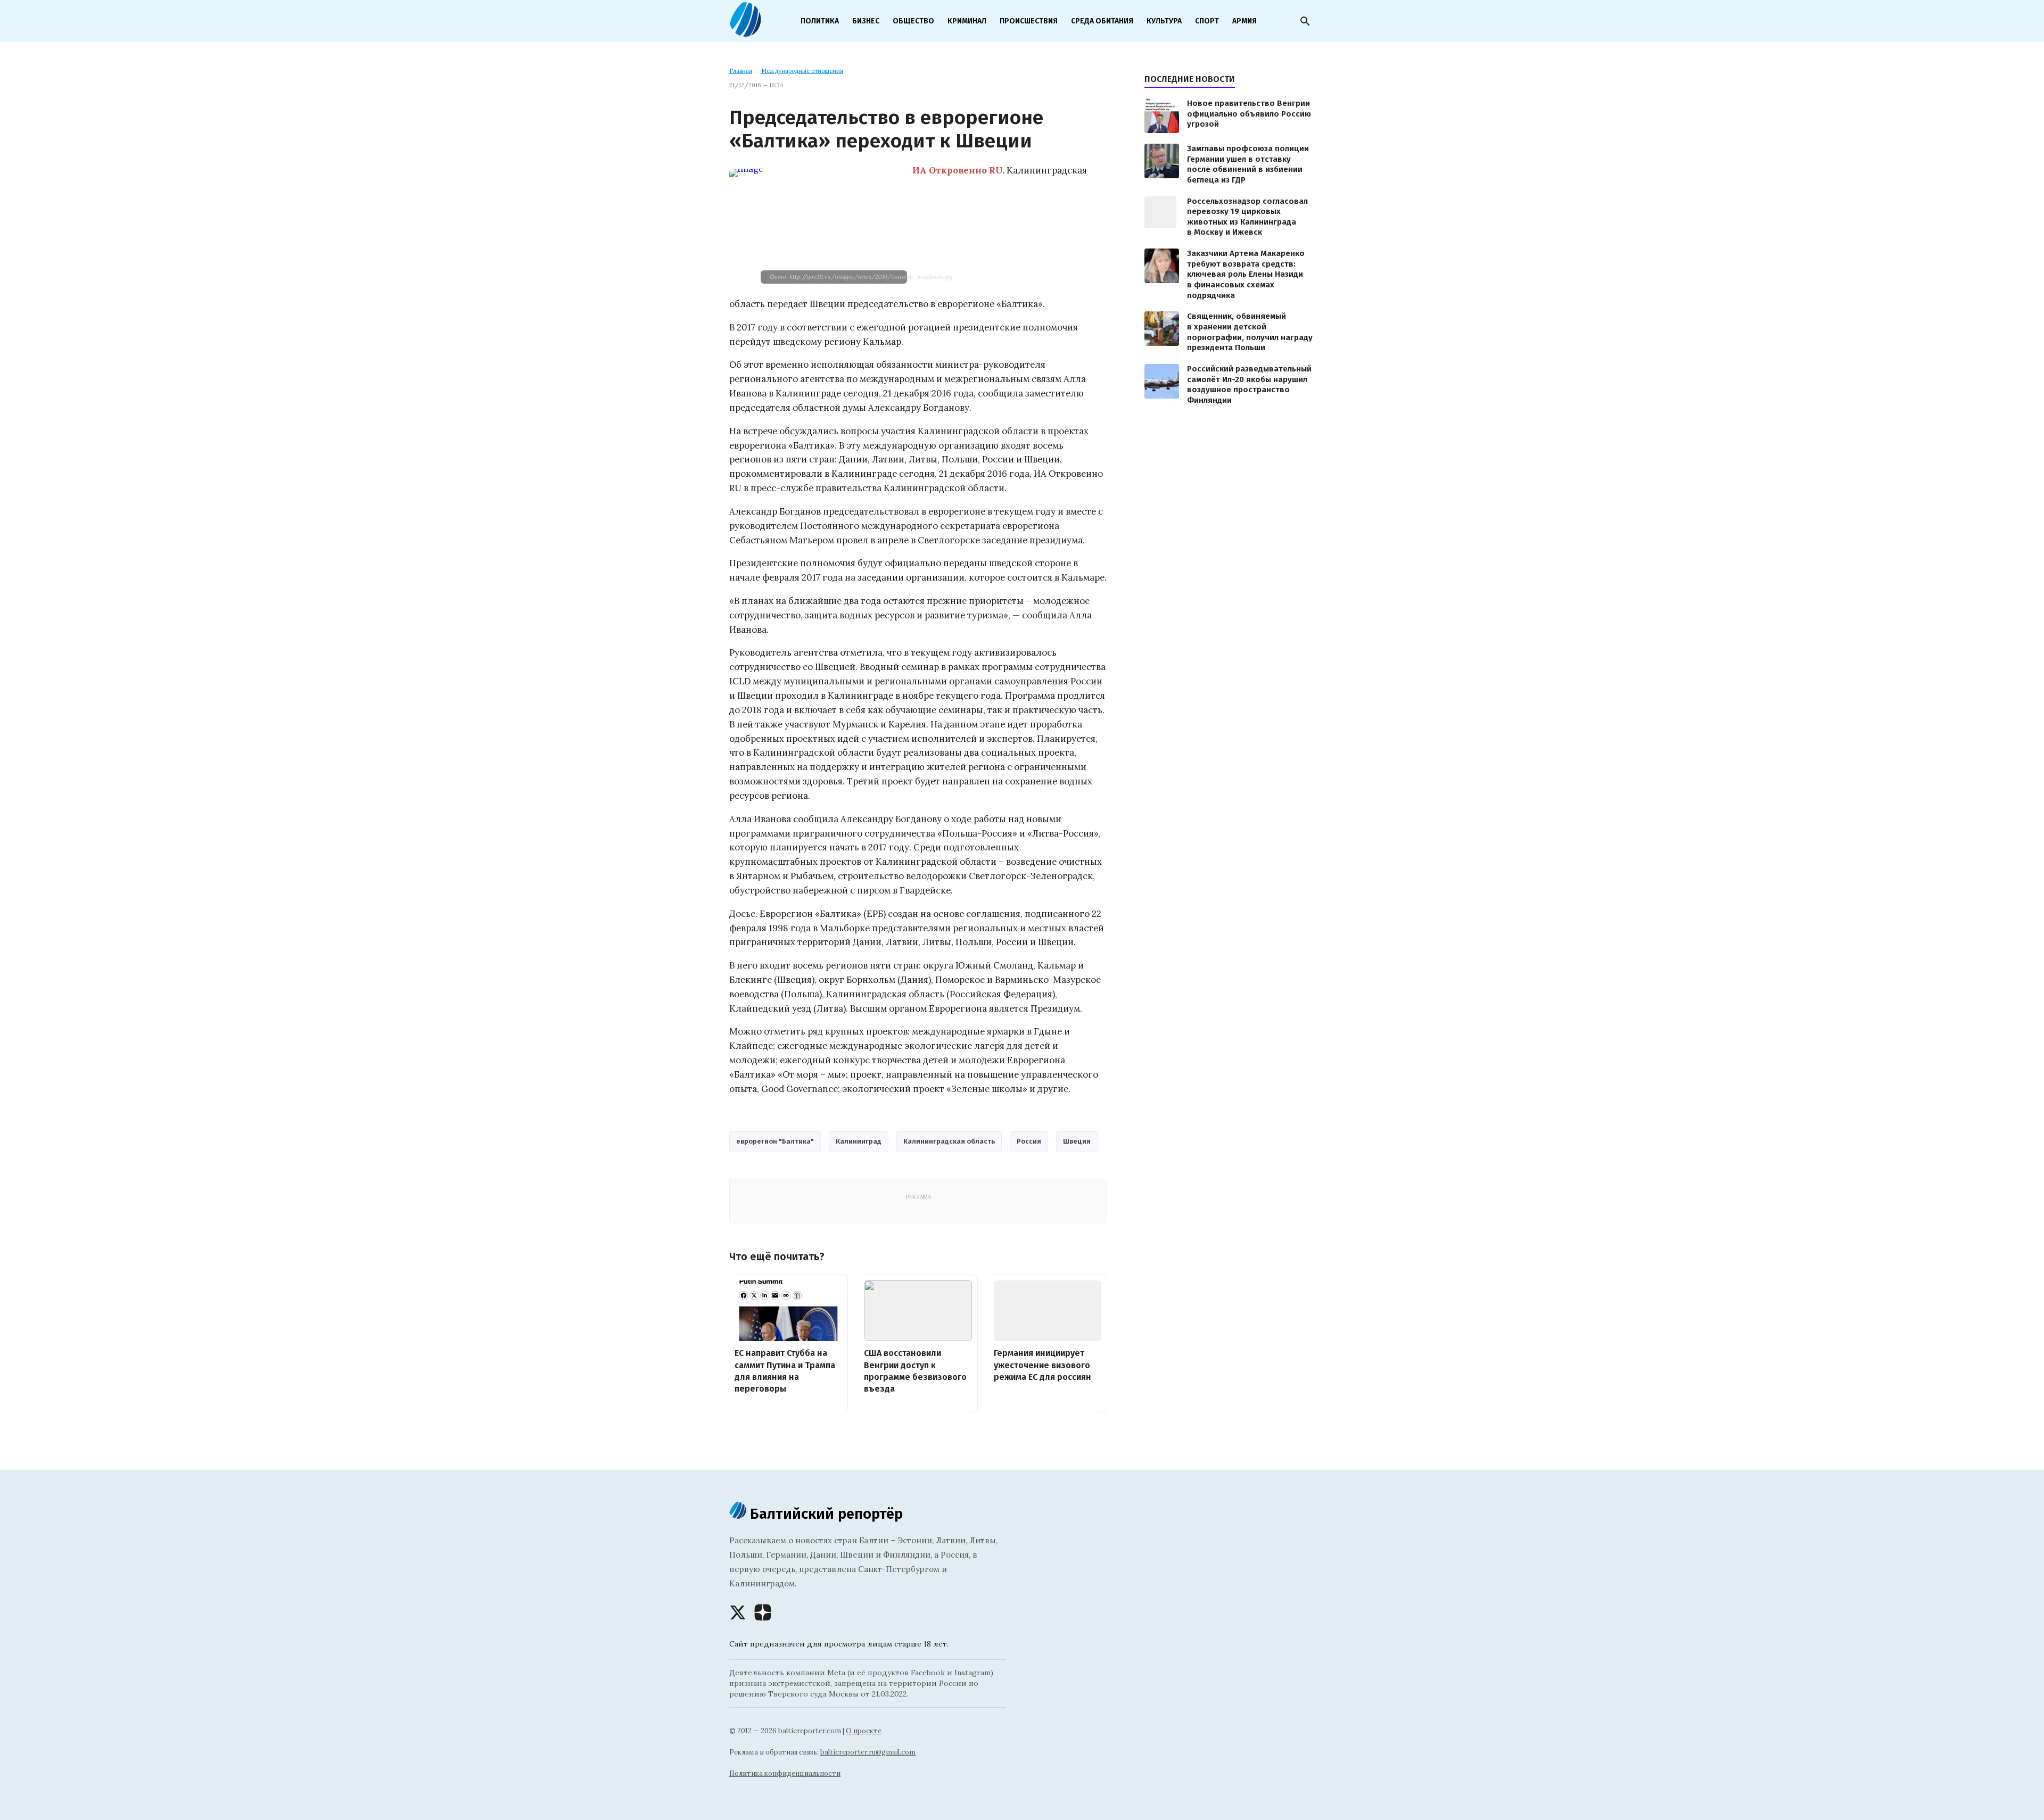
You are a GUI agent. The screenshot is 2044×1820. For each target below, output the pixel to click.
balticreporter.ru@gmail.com (868, 1752)
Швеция (1077, 1141)
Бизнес (866, 21)
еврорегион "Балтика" (775, 1141)
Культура (1164, 21)
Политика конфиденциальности (785, 1773)
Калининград (859, 1141)
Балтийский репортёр (825, 1514)
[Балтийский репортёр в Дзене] (763, 1612)
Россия (1029, 1141)
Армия (1244, 21)
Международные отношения (802, 71)
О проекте (864, 1731)
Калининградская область (949, 1141)
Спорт (1207, 21)
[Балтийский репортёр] (745, 32)
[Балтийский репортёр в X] (738, 1612)
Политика (820, 21)
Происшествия (1029, 21)
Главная (741, 71)
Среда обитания (1102, 21)
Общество (913, 21)
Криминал (967, 21)
